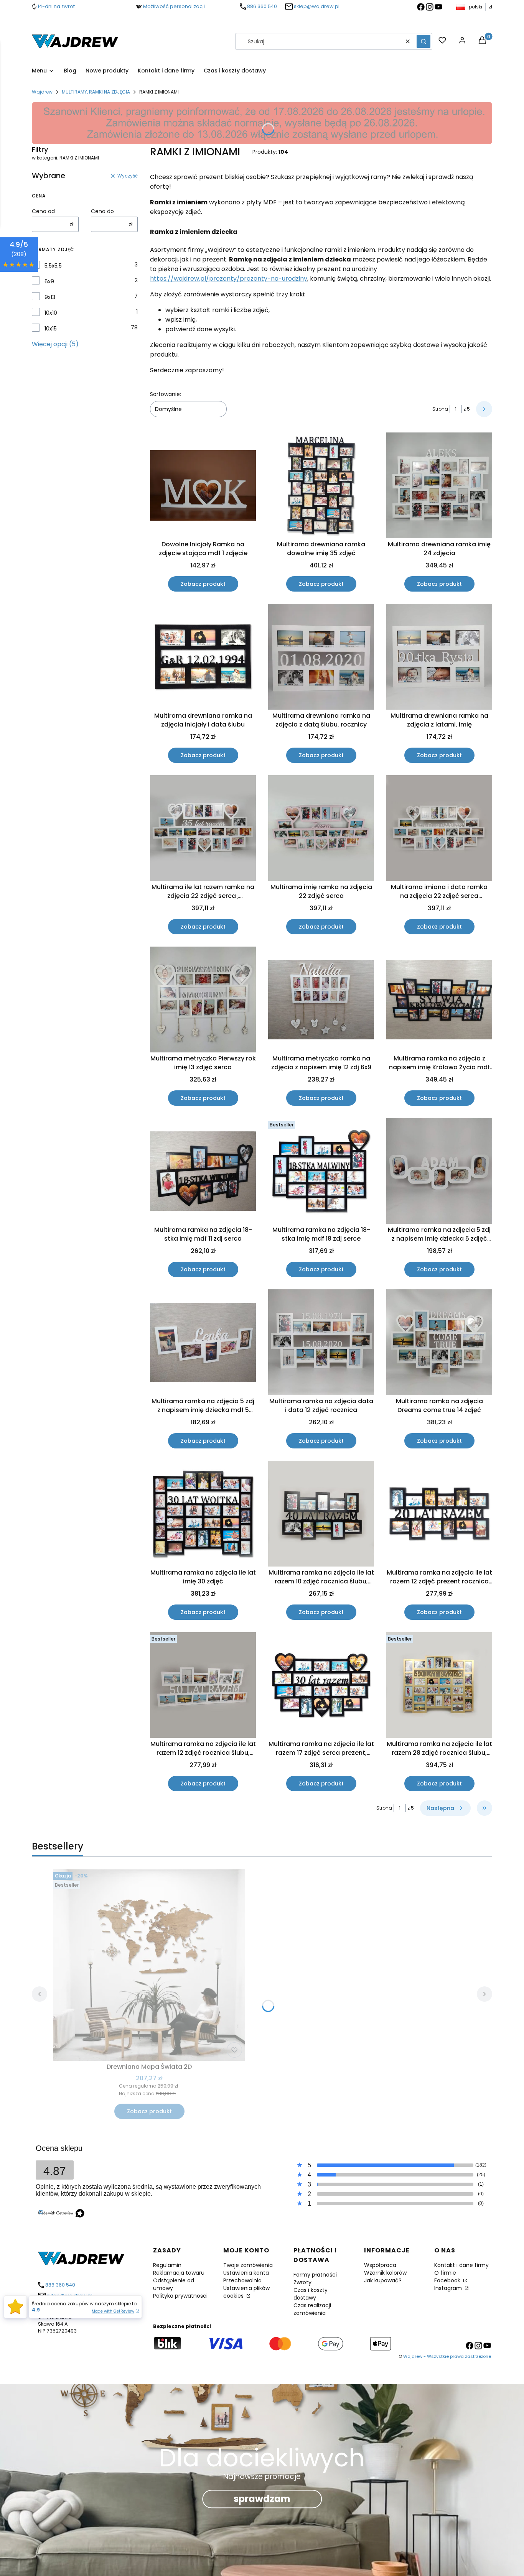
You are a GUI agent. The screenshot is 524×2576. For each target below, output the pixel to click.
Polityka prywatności (180, 2296)
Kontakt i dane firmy (461, 2265)
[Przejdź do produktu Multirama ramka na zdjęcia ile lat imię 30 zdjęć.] (203, 1514)
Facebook (448, 2280)
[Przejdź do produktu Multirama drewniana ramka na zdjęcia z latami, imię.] (439, 657)
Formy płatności (315, 2275)
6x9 (49, 281)
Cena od (43, 211)
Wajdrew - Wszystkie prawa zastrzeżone (447, 2356)
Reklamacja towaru (179, 2273)
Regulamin (167, 2265)
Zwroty (302, 2282)
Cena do (102, 211)
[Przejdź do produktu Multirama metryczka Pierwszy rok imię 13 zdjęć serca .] (203, 999)
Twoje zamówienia (248, 2265)
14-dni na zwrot (56, 6)
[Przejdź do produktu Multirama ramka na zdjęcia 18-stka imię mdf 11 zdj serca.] (203, 1171)
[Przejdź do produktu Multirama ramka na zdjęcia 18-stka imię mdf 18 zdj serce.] (321, 1171)
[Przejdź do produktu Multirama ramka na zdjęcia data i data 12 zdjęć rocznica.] (321, 1342)
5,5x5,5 (53, 266)
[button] (423, 41)
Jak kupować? (383, 2280)
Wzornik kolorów (385, 2273)
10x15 (51, 329)
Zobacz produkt (203, 584)
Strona (440, 409)
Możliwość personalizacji (174, 6)
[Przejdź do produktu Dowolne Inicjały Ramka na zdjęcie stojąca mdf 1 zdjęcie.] (203, 485)
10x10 (51, 313)
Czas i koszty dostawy (311, 2294)
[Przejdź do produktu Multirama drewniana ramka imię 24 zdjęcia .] (439, 485)
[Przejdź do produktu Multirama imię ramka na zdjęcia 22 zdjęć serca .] (321, 828)
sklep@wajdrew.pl (317, 6)
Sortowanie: (166, 394)
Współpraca (380, 2265)
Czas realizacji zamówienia (312, 2309)
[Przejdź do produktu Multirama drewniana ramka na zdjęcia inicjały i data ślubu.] (203, 657)
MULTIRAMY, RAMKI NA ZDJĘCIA (96, 92)
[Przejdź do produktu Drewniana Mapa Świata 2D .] (149, 1965)
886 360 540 (262, 6)
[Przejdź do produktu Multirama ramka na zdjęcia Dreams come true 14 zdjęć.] (439, 1342)
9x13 (50, 297)
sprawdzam (262, 2499)
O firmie (445, 2273)
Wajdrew (42, 92)
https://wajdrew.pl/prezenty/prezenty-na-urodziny (229, 279)
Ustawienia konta (246, 2273)
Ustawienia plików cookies (246, 2292)
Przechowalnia (242, 2280)
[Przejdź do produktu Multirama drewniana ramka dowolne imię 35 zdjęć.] (321, 485)
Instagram (449, 2288)
